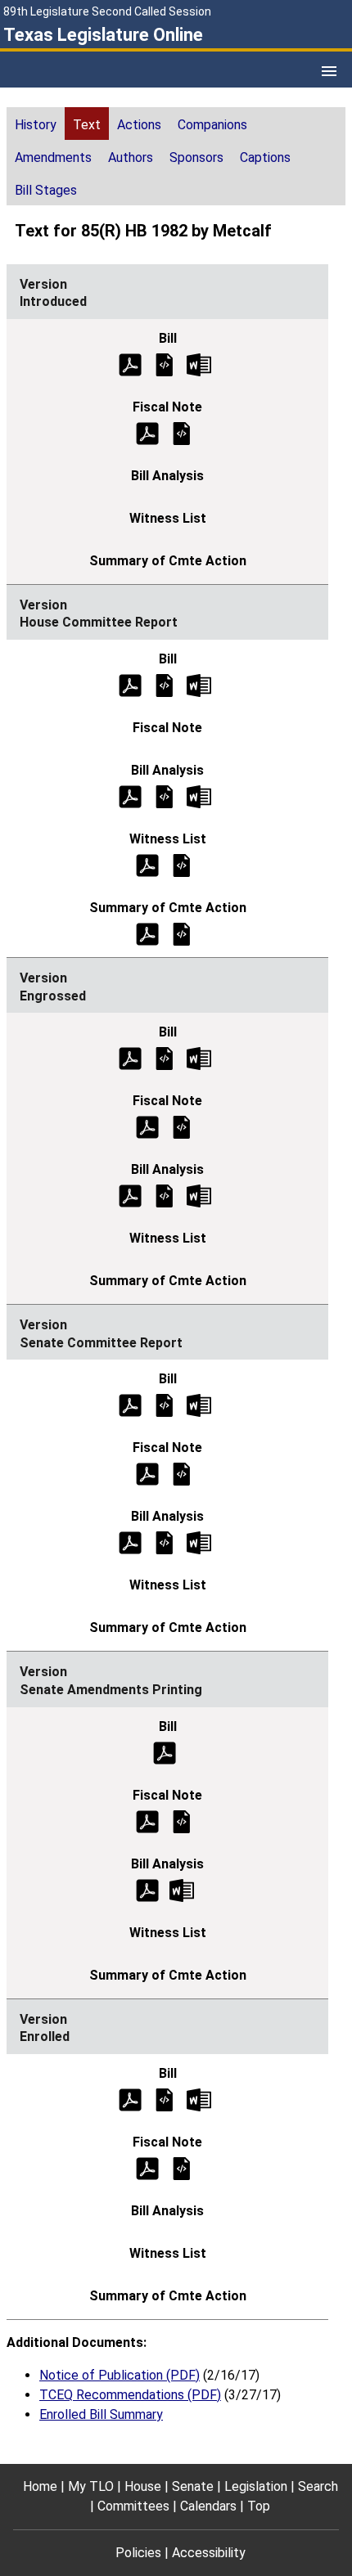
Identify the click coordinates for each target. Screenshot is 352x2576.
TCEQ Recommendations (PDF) (130, 2395)
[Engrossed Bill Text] (165, 1058)
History (36, 125)
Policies (138, 2553)
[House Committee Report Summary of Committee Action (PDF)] (147, 933)
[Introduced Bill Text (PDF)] (130, 364)
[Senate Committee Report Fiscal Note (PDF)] (147, 1474)
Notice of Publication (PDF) (120, 2375)
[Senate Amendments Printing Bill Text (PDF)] (165, 1752)
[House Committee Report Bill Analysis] (165, 796)
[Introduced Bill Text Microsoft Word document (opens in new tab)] (199, 364)
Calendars (208, 2506)
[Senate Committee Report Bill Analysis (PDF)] (130, 1542)
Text (87, 125)
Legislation (256, 2486)
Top (259, 2506)
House (143, 2486)
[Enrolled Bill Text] (165, 2099)
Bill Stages (46, 190)
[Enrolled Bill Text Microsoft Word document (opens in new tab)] (199, 2099)
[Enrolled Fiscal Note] (182, 2167)
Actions (139, 125)
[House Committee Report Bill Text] (165, 684)
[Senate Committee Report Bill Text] (165, 1405)
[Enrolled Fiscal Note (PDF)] (147, 2167)
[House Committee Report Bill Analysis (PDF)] (130, 796)
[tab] (36, 124)
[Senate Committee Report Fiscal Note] (182, 1474)
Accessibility (209, 2553)
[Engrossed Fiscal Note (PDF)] (147, 1127)
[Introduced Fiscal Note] (182, 432)
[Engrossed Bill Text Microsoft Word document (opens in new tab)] (199, 1058)
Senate (193, 2486)
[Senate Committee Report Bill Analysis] (165, 1542)
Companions (212, 125)
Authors (131, 157)
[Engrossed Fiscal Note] (182, 1127)
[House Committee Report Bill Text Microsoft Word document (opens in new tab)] (199, 684)
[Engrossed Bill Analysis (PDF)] (130, 1196)
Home (40, 2486)
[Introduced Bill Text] (165, 364)
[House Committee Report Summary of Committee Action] (182, 933)
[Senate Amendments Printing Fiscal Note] (182, 1821)
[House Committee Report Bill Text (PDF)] (130, 684)
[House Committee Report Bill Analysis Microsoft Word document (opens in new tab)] (199, 796)
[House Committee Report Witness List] (182, 864)
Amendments (53, 157)
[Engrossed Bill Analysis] (165, 1196)
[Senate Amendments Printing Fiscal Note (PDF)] (147, 1821)
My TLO (91, 2486)
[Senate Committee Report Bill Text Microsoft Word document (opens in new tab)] (199, 1405)
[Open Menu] (329, 71)
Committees (133, 2506)
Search (318, 2486)
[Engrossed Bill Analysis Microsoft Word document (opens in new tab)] (199, 1196)
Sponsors (196, 157)
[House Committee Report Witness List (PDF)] (147, 864)
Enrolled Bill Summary (101, 2414)
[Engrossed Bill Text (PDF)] (130, 1058)
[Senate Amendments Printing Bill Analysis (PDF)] (147, 1889)
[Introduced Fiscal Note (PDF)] (147, 432)
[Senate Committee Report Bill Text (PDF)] (130, 1405)
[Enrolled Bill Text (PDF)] (130, 2099)
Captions (265, 157)
